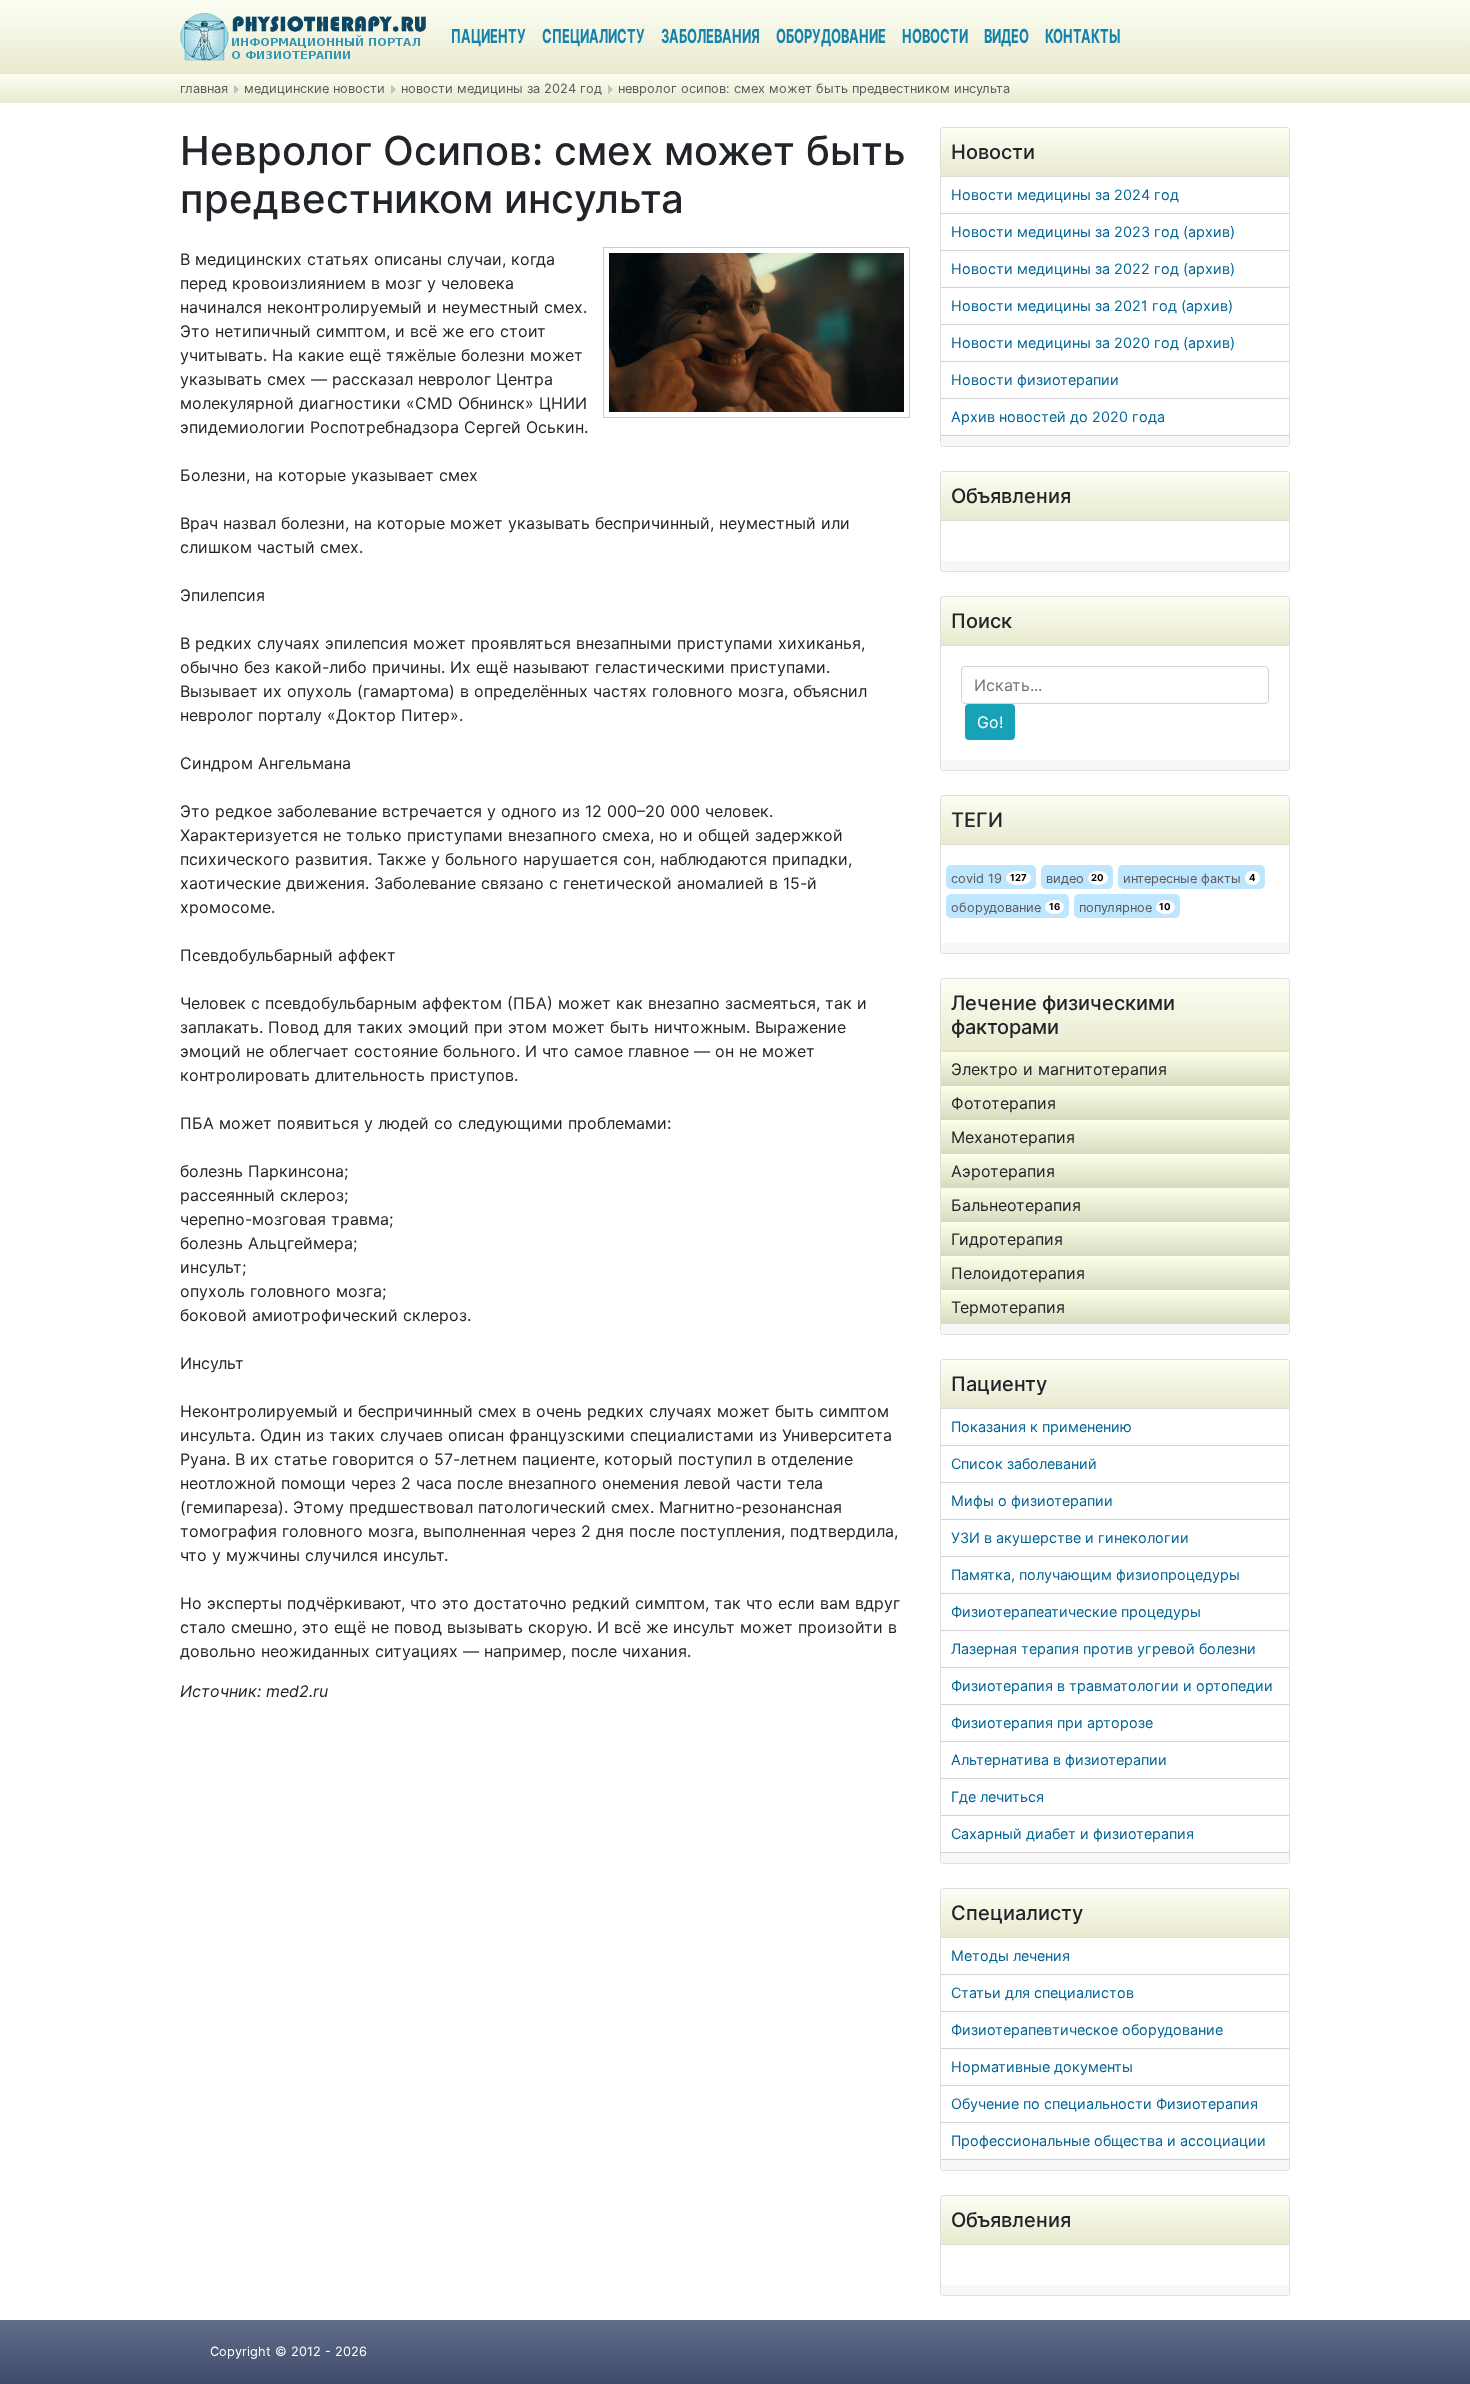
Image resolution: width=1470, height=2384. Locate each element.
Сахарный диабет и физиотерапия (1072, 1833)
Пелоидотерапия (1018, 1273)
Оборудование (831, 37)
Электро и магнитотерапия (1059, 1069)
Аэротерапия (1003, 1171)
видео (1075, 878)
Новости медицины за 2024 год (1065, 194)
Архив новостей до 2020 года (1058, 416)
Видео (1006, 37)
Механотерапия (1013, 1137)
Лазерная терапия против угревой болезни (1103, 1648)
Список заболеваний (1024, 1463)
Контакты (1082, 37)
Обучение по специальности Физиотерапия (1104, 2103)
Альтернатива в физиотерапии (1059, 1759)
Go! (990, 722)
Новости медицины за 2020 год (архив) (1093, 342)
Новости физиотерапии (1035, 379)
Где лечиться (997, 1796)
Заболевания (710, 37)
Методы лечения (1010, 1955)
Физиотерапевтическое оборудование (1087, 2029)
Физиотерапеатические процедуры (1076, 1611)
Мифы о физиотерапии (1032, 1500)
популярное (1125, 907)
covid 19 (989, 878)
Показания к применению (1041, 1426)
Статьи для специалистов (1042, 1992)
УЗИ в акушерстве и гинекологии (1070, 1537)
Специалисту (593, 37)
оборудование (1005, 907)
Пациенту (488, 37)
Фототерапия (1003, 1103)
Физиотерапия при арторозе (1052, 1722)
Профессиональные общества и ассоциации (1108, 2140)
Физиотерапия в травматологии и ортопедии (1112, 1685)
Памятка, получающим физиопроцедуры (1095, 1574)
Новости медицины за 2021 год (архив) (1092, 305)
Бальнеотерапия (1016, 1205)
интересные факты (1189, 878)
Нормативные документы (1042, 2066)
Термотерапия (1008, 1307)
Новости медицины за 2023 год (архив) (1093, 231)
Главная (204, 88)
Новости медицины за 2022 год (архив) (1093, 268)
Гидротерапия (1007, 1239)
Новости (935, 37)
